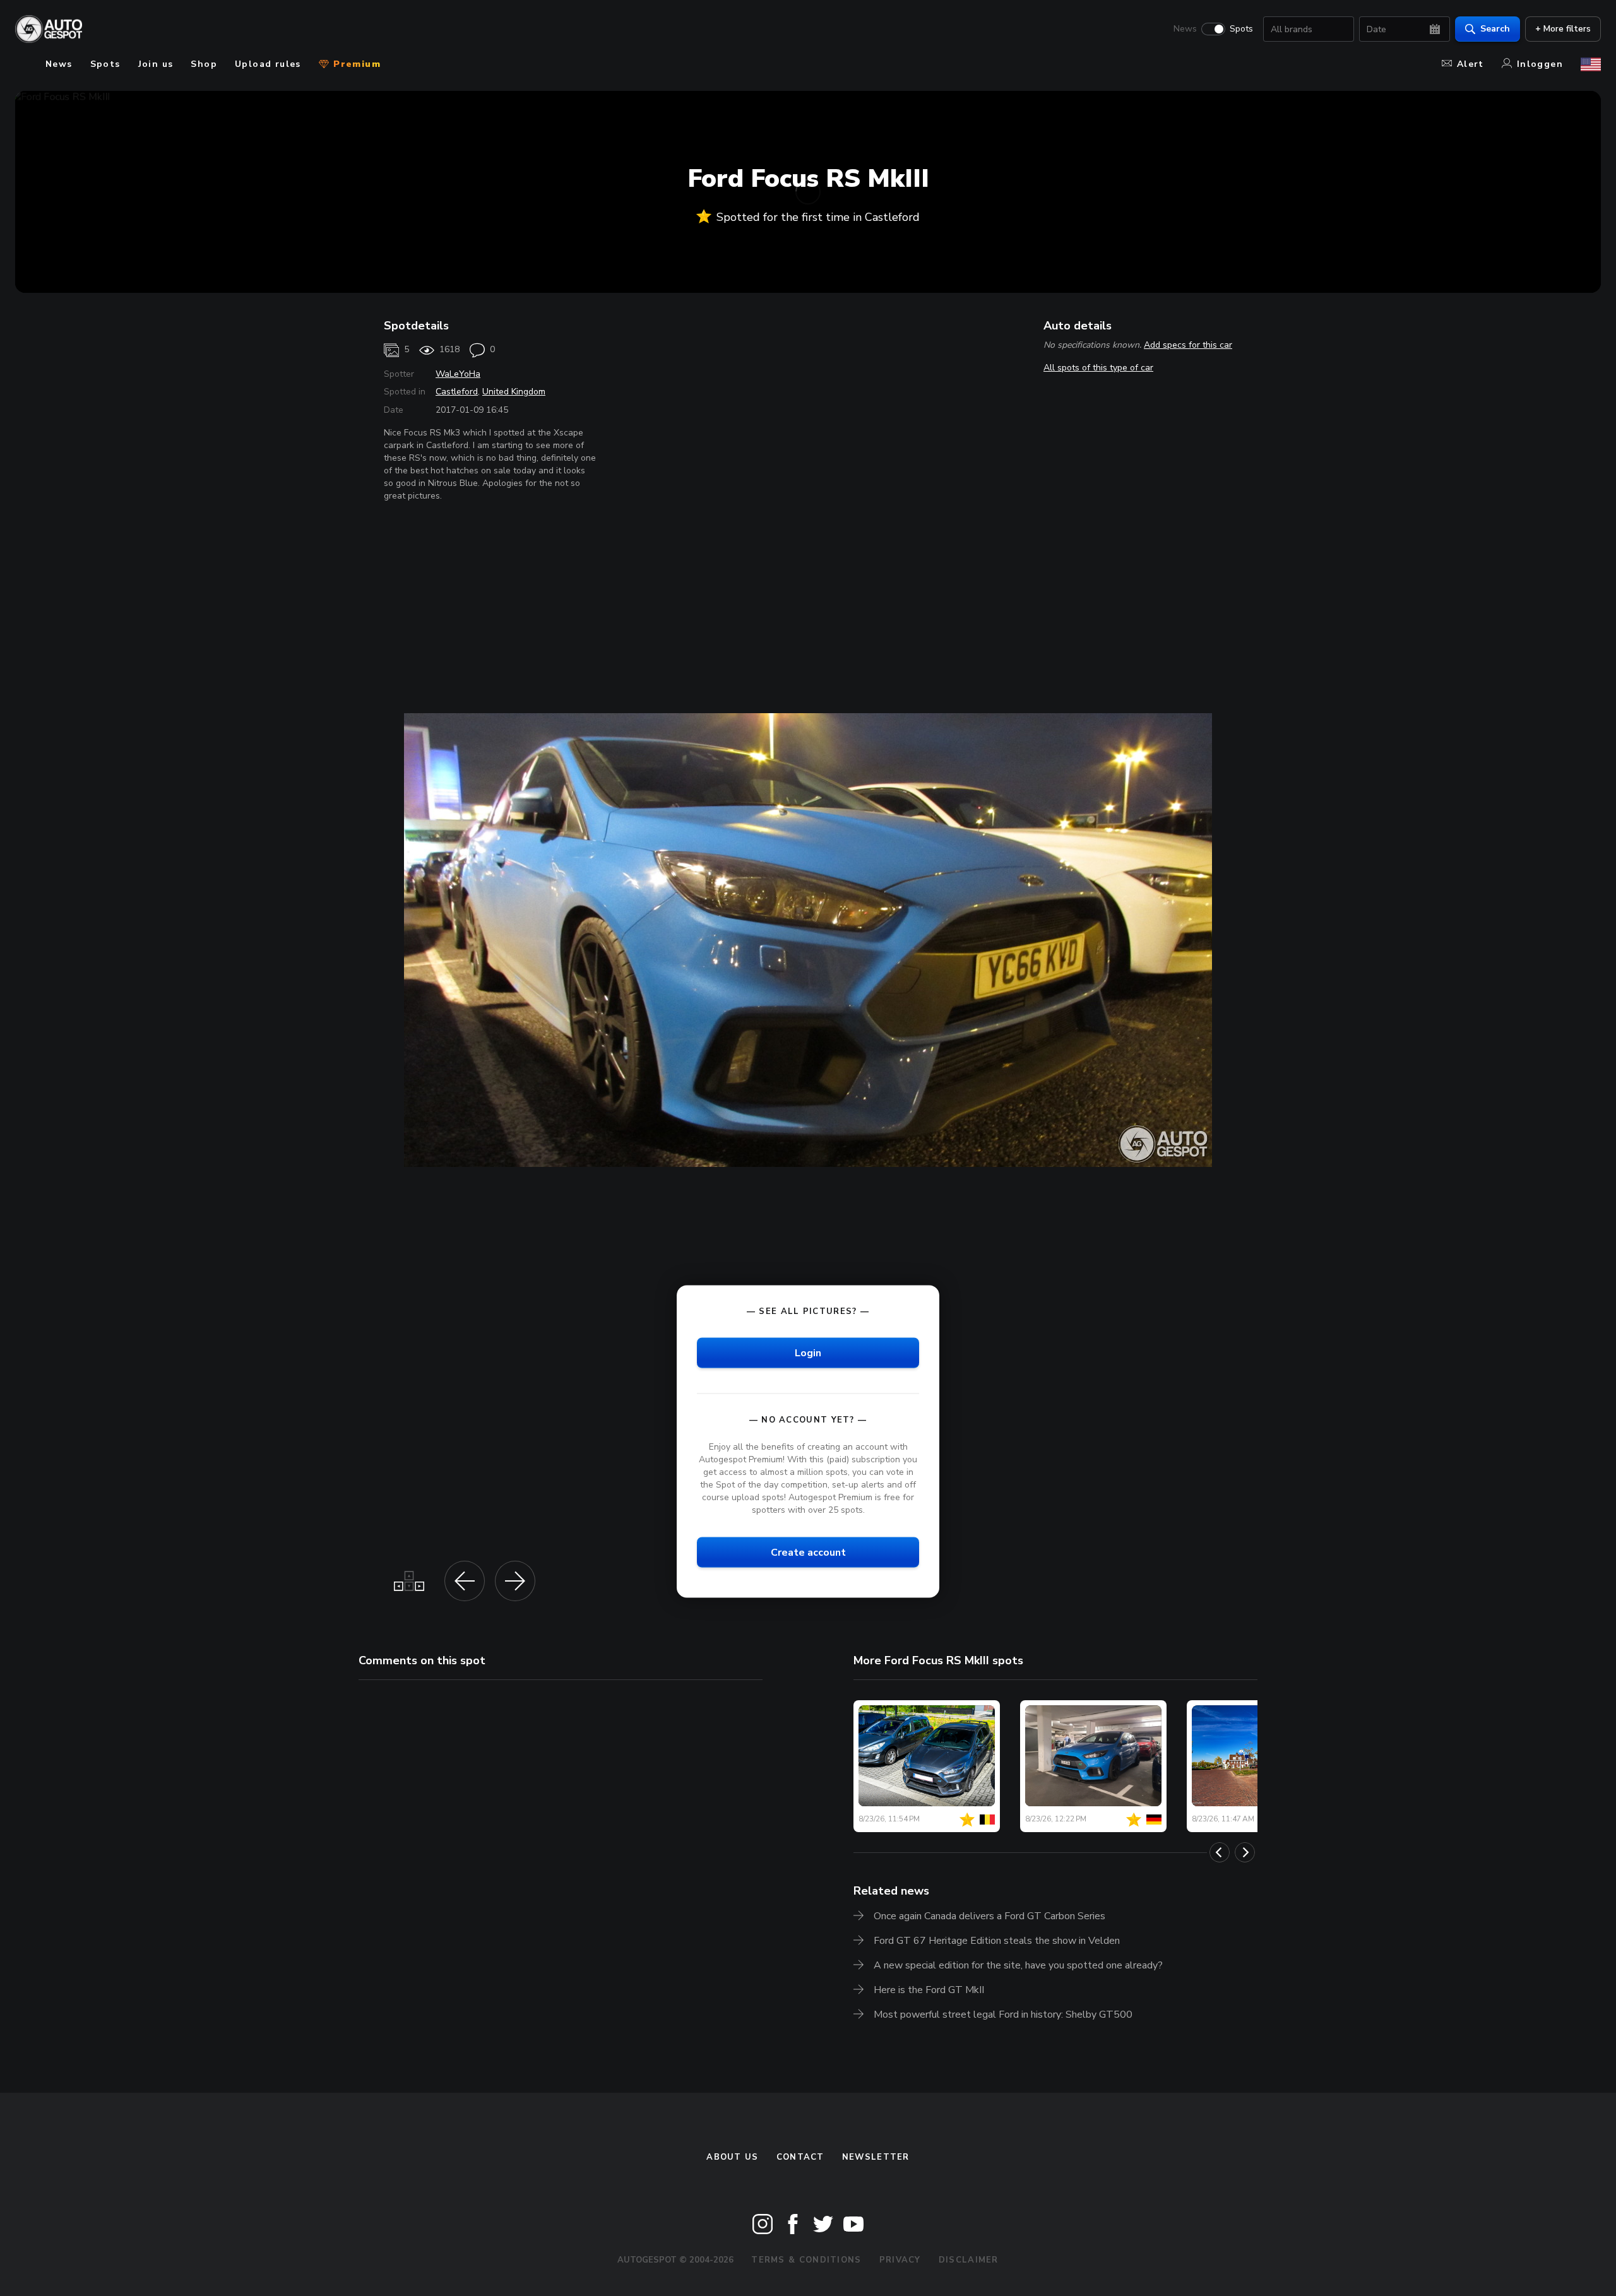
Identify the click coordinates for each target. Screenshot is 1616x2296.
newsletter (876, 2157)
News (1185, 29)
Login (808, 1352)
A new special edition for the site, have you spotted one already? (1018, 1965)
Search (1495, 29)
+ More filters (1563, 29)
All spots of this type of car (1098, 368)
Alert (1470, 64)
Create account (808, 1552)
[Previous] (1220, 1852)
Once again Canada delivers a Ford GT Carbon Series (989, 1916)
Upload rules (268, 64)
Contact (800, 2157)
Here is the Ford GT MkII (929, 1990)
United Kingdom (514, 392)
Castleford (457, 392)
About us (732, 2157)
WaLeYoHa (458, 374)
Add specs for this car (1188, 345)
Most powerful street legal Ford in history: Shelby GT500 (1003, 2015)
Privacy (900, 2260)
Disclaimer (969, 2260)
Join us (156, 64)
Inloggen (1540, 64)
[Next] (1245, 1852)
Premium (355, 64)
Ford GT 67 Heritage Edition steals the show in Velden (997, 1941)
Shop (204, 64)
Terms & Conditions (806, 2260)
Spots (1241, 29)
